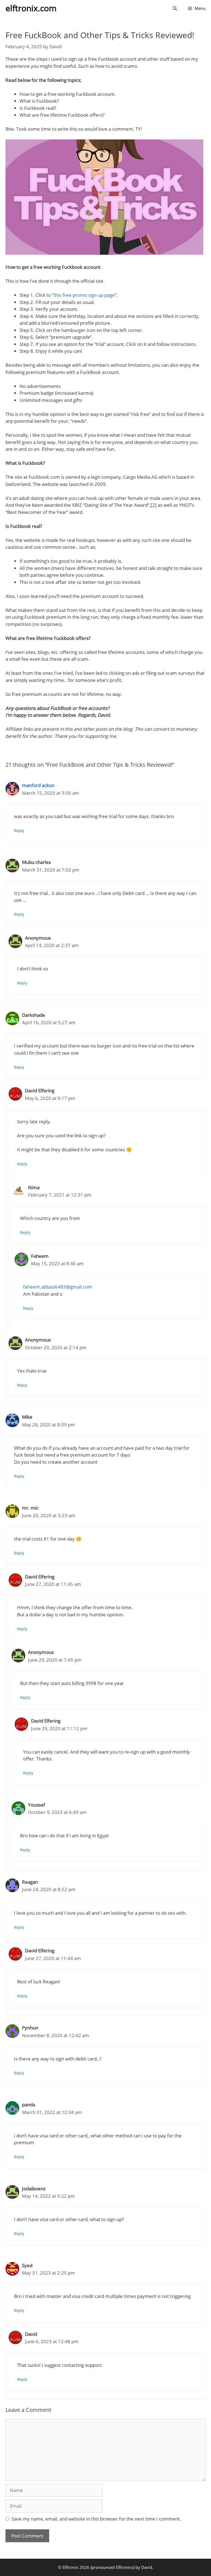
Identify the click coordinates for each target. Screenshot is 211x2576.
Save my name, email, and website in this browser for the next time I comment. (96, 2519)
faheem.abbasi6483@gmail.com (58, 1287)
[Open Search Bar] (175, 8)
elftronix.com (31, 8)
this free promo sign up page (84, 295)
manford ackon (38, 785)
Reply (19, 831)
